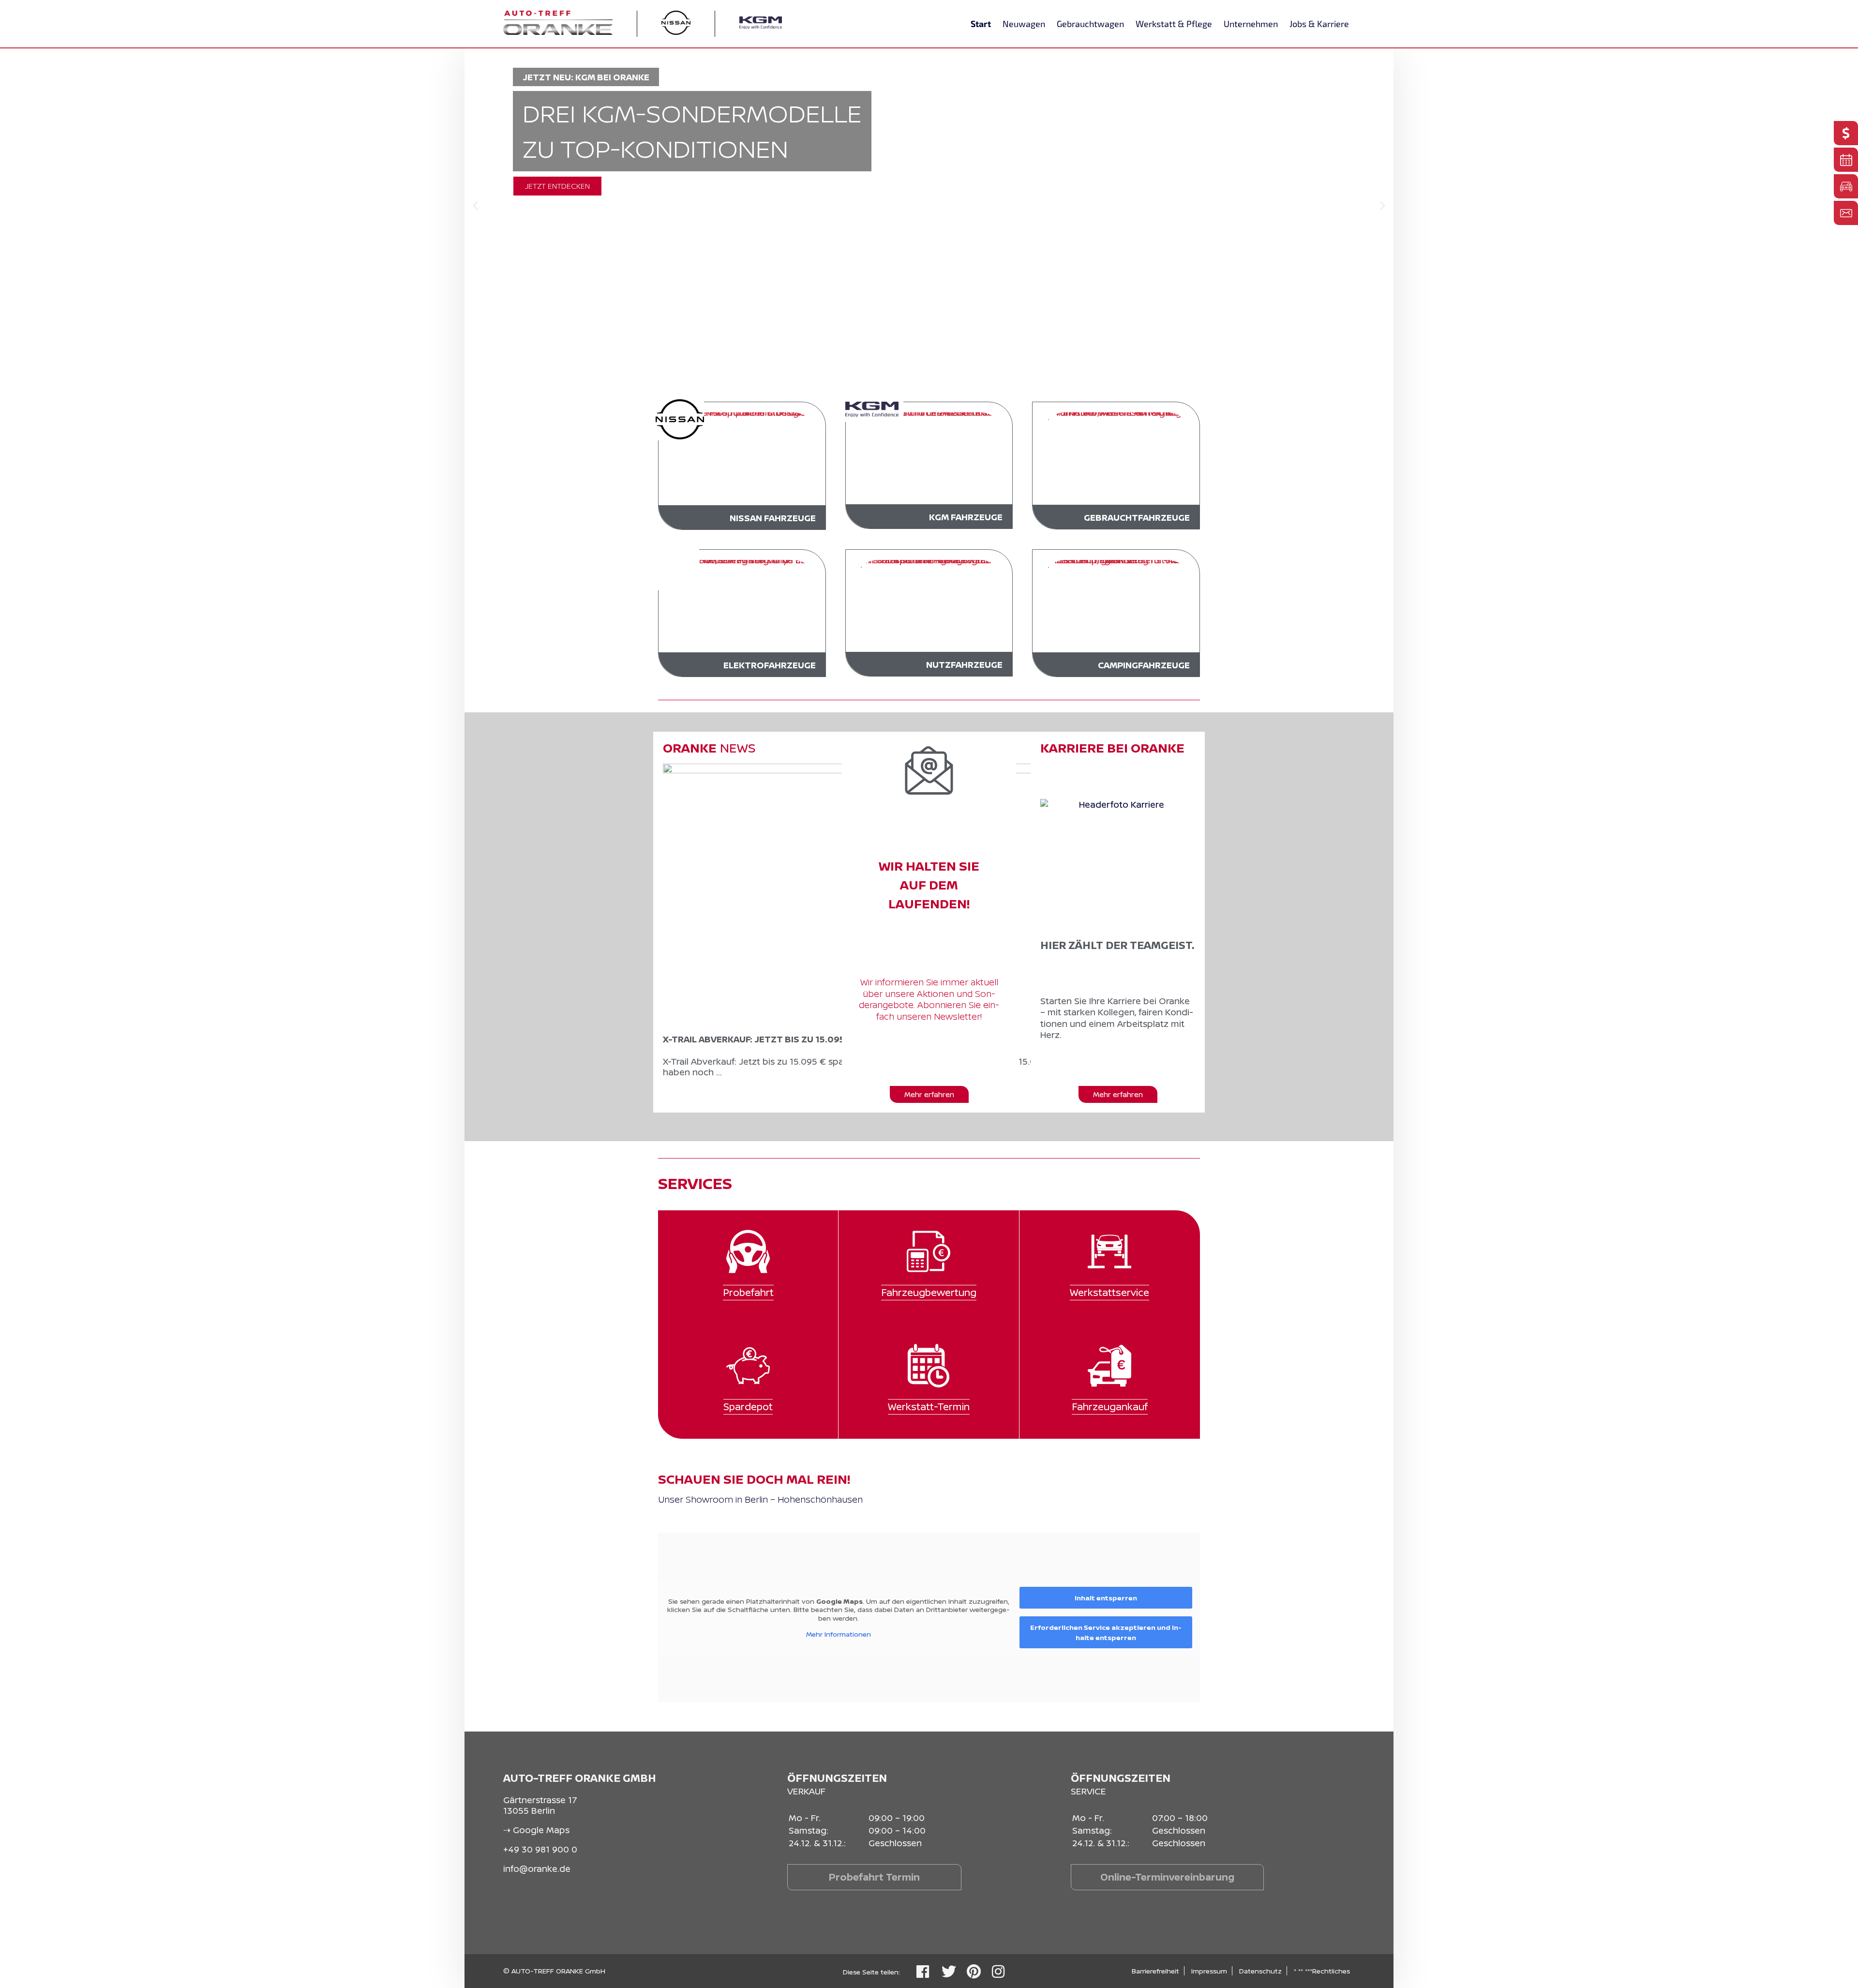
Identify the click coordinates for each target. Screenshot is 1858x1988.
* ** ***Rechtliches (1322, 1971)
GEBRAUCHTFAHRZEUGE (1137, 517)
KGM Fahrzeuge (966, 517)
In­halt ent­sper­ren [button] (1106, 1598)
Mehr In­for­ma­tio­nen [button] (839, 1634)
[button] (475, 206)
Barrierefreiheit (1155, 1971)
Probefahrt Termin (874, 1877)
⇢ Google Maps (536, 1830)
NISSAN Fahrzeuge (773, 518)
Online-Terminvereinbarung (1167, 1877)
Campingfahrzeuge (1144, 665)
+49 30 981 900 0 (540, 1849)
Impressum (1209, 1971)
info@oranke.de (537, 1868)
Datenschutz (1260, 1971)
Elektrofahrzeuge (770, 665)
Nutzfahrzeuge (964, 664)
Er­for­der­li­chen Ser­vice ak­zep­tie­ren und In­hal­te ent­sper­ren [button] (1106, 1632)
